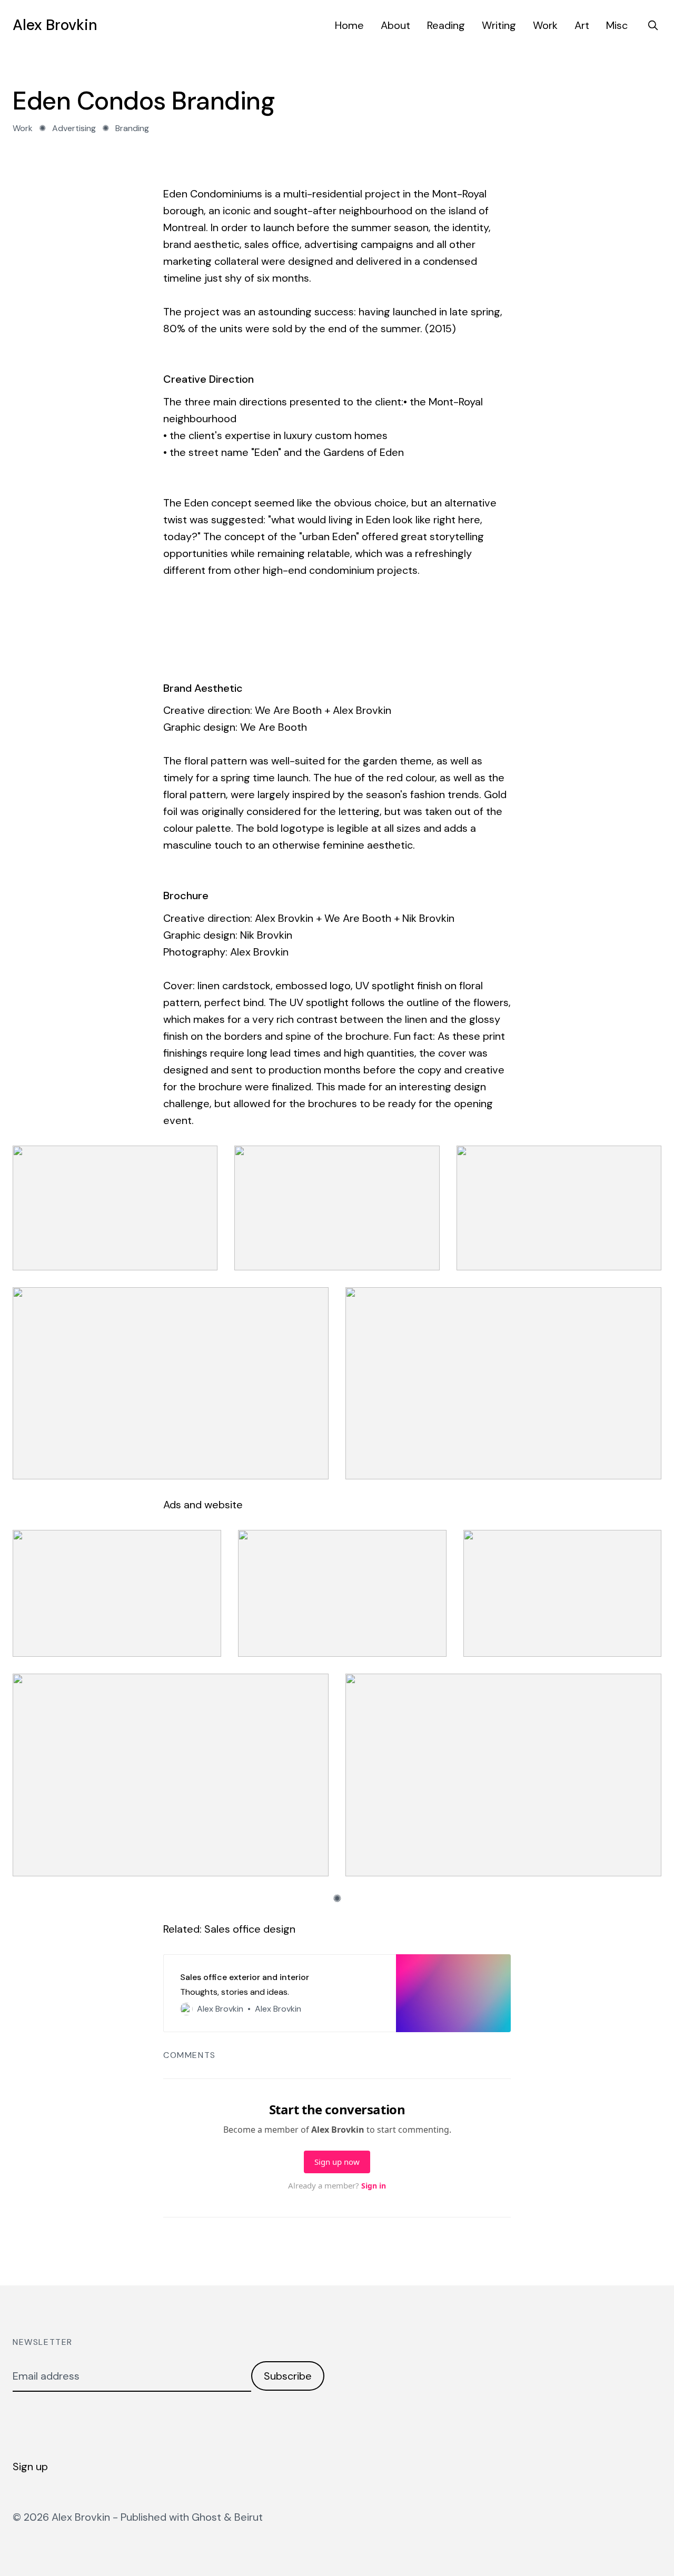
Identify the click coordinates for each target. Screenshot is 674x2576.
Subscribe (288, 2376)
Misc (617, 25)
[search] (653, 25)
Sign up (30, 2466)
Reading (446, 25)
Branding (132, 128)
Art (582, 25)
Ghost (206, 2517)
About (395, 25)
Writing (499, 25)
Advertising (74, 128)
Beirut (249, 2517)
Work (545, 25)
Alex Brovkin (55, 25)
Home (349, 25)
